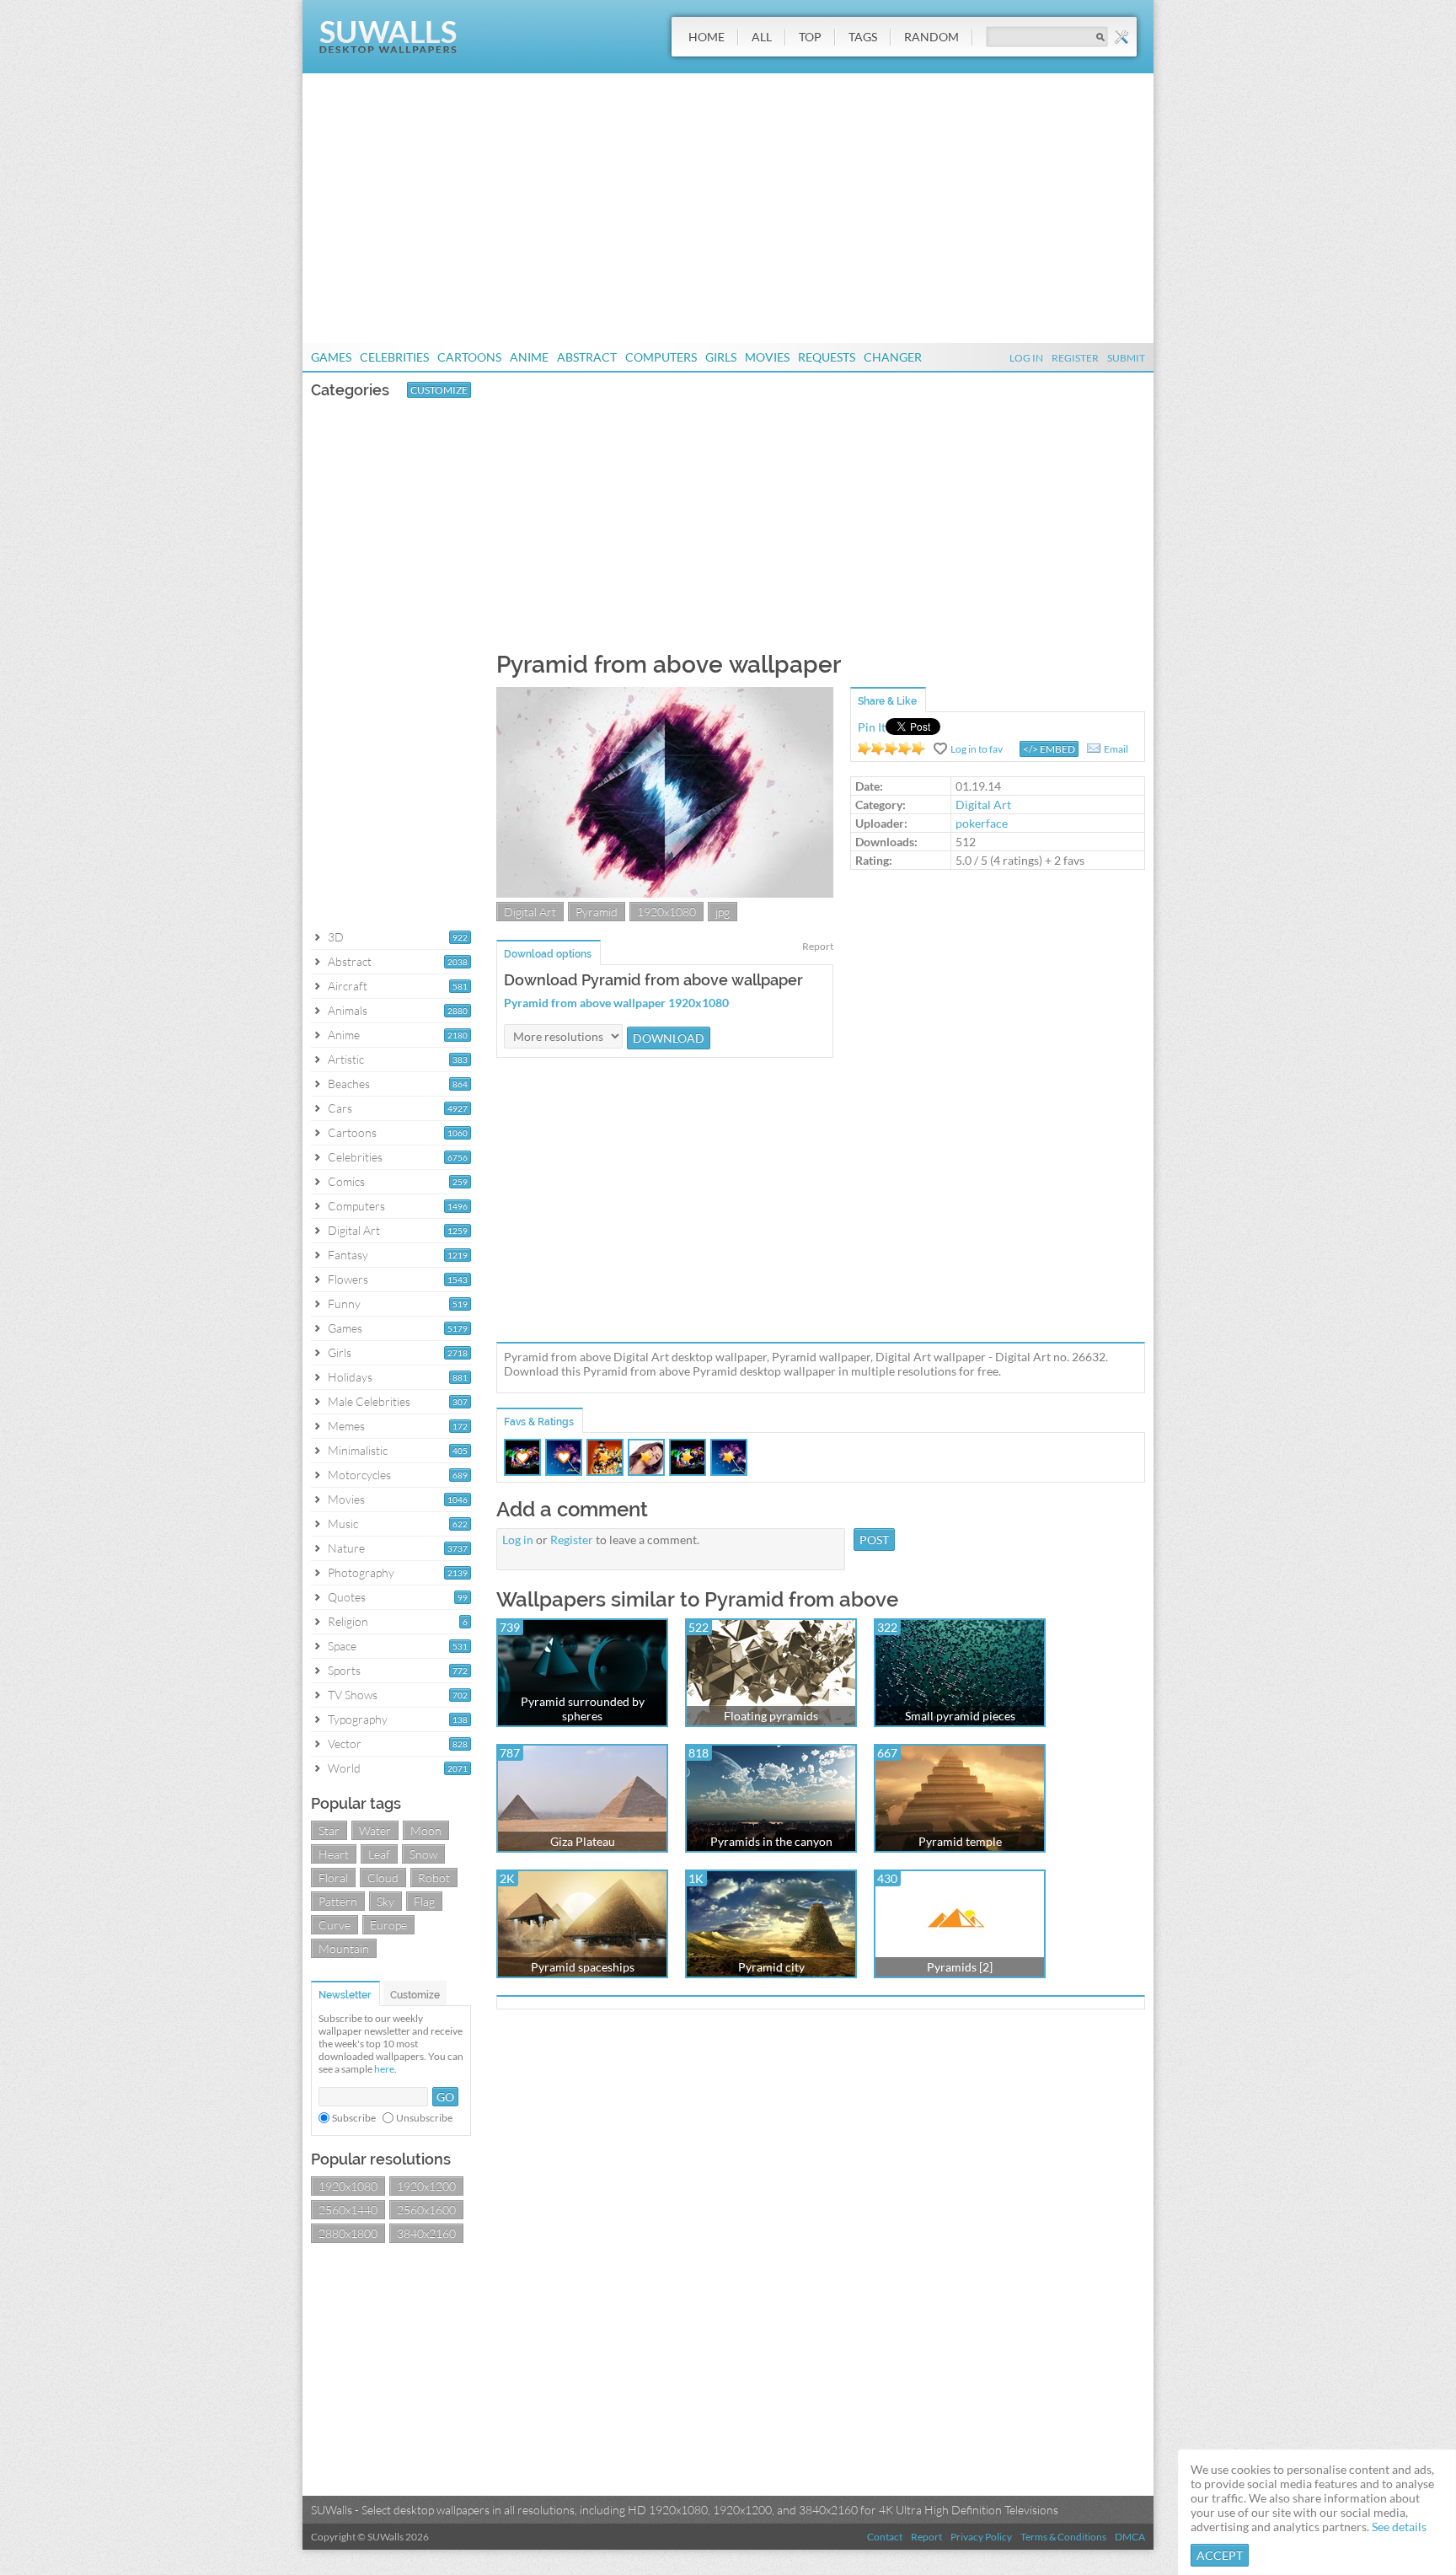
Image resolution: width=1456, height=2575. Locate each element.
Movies (767, 357)
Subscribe (354, 2118)
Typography (358, 1719)
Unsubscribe (424, 2118)
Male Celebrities (369, 1401)
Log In (1026, 358)
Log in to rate (891, 748)
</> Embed (1049, 749)
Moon (426, 1830)
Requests (827, 357)
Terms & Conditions (1063, 2537)
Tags (863, 37)
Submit (1126, 358)
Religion (348, 1621)
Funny (344, 1304)
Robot (434, 1878)
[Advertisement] (728, 208)
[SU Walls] (388, 49)
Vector (345, 1743)
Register (1075, 358)
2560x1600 (426, 2210)
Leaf (379, 1854)
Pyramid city (771, 1967)
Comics (346, 1181)
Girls (721, 357)
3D (336, 937)
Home (707, 37)
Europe (388, 1925)
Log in (518, 1540)
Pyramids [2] (960, 1967)
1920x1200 (426, 2186)
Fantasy (348, 1255)
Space (342, 1646)
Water (375, 1830)
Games (331, 357)
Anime (529, 357)
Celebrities (394, 357)
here (384, 2069)
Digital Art (354, 1230)
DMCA (1130, 2537)
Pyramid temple (960, 1841)
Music (343, 1524)
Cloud (383, 1878)
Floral (333, 1878)
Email (1116, 749)
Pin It (872, 727)
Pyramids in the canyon (771, 1841)
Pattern (338, 1901)
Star (329, 1830)
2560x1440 (348, 2210)
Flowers (348, 1279)
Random (931, 37)
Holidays (350, 1377)
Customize (439, 390)
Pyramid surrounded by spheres (583, 1709)
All (762, 37)
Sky (385, 1901)
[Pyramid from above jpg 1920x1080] (665, 893)
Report (818, 946)
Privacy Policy (981, 2537)
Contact (885, 2537)
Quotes (347, 1597)
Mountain (344, 1948)
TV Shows (353, 1695)
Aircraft (348, 986)
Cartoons (469, 357)
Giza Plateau (583, 1841)
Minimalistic (358, 1450)
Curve (335, 1925)
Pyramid (597, 912)
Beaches (349, 1084)
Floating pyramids (771, 1716)
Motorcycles (359, 1475)
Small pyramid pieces (960, 1716)
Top (810, 37)
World (344, 1768)
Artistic (346, 1059)
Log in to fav (977, 749)
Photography (361, 1572)
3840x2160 (426, 2233)
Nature (346, 1548)
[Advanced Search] (1121, 37)
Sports (344, 1670)
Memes (346, 1426)
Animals (348, 1010)
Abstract (587, 357)
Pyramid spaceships (583, 1967)
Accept (1220, 2555)
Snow (423, 1854)
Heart (334, 1854)
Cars (340, 1108)
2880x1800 (348, 2233)
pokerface (982, 823)
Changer (893, 357)
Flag (424, 1901)
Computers (661, 357)
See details (1399, 2527)
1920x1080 (348, 2186)
